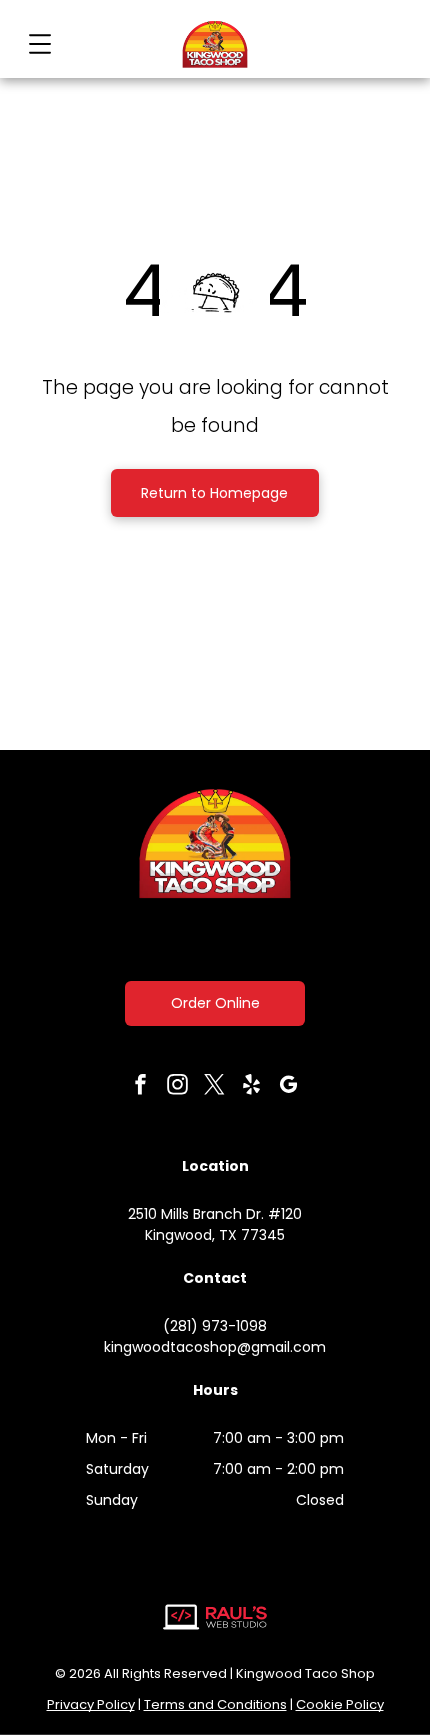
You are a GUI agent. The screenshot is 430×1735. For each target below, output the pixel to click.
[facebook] (141, 1087)
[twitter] (215, 1087)
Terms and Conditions (215, 1704)
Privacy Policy (91, 1704)
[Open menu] (40, 44)
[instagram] (178, 1087)
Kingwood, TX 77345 (215, 1235)
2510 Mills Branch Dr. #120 (215, 1214)
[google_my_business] (289, 1087)
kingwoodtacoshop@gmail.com (215, 1347)
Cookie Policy (340, 1704)
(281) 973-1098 (215, 1326)
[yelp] (252, 1087)
